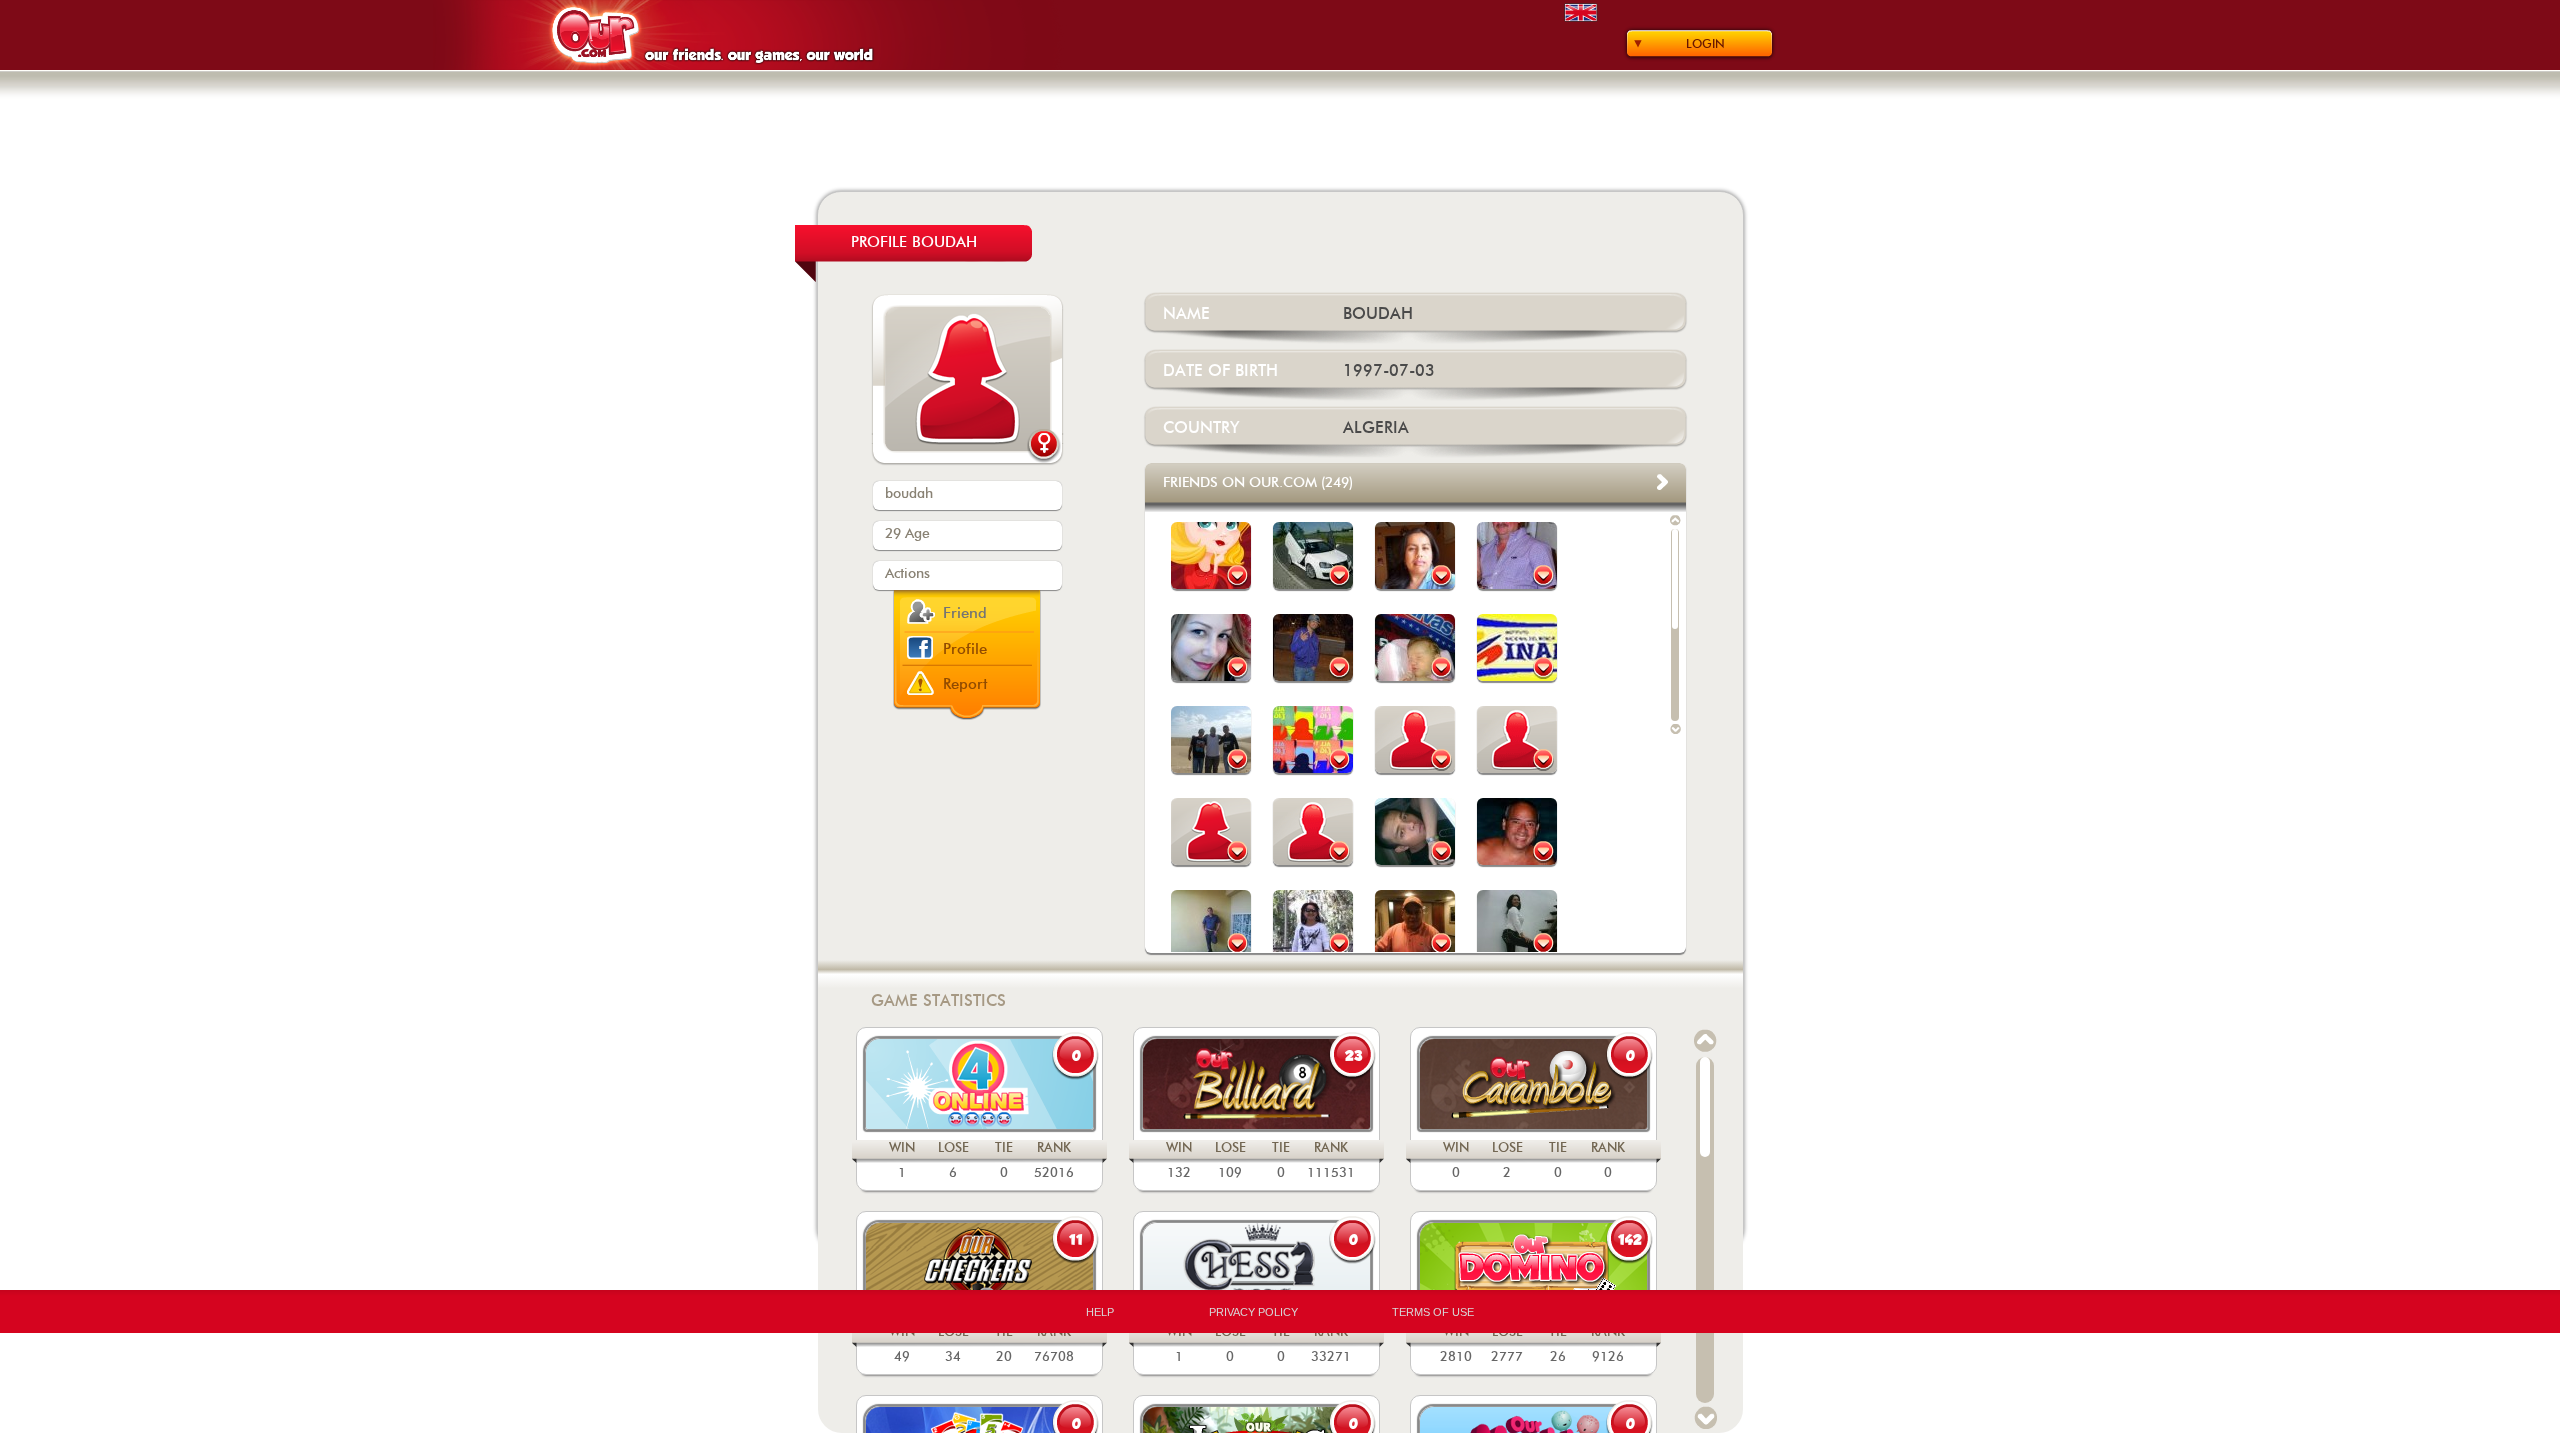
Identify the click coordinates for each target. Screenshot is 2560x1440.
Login (1705, 44)
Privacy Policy (1253, 1312)
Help (1100, 1312)
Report (965, 684)
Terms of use (1433, 1312)
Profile (965, 649)
